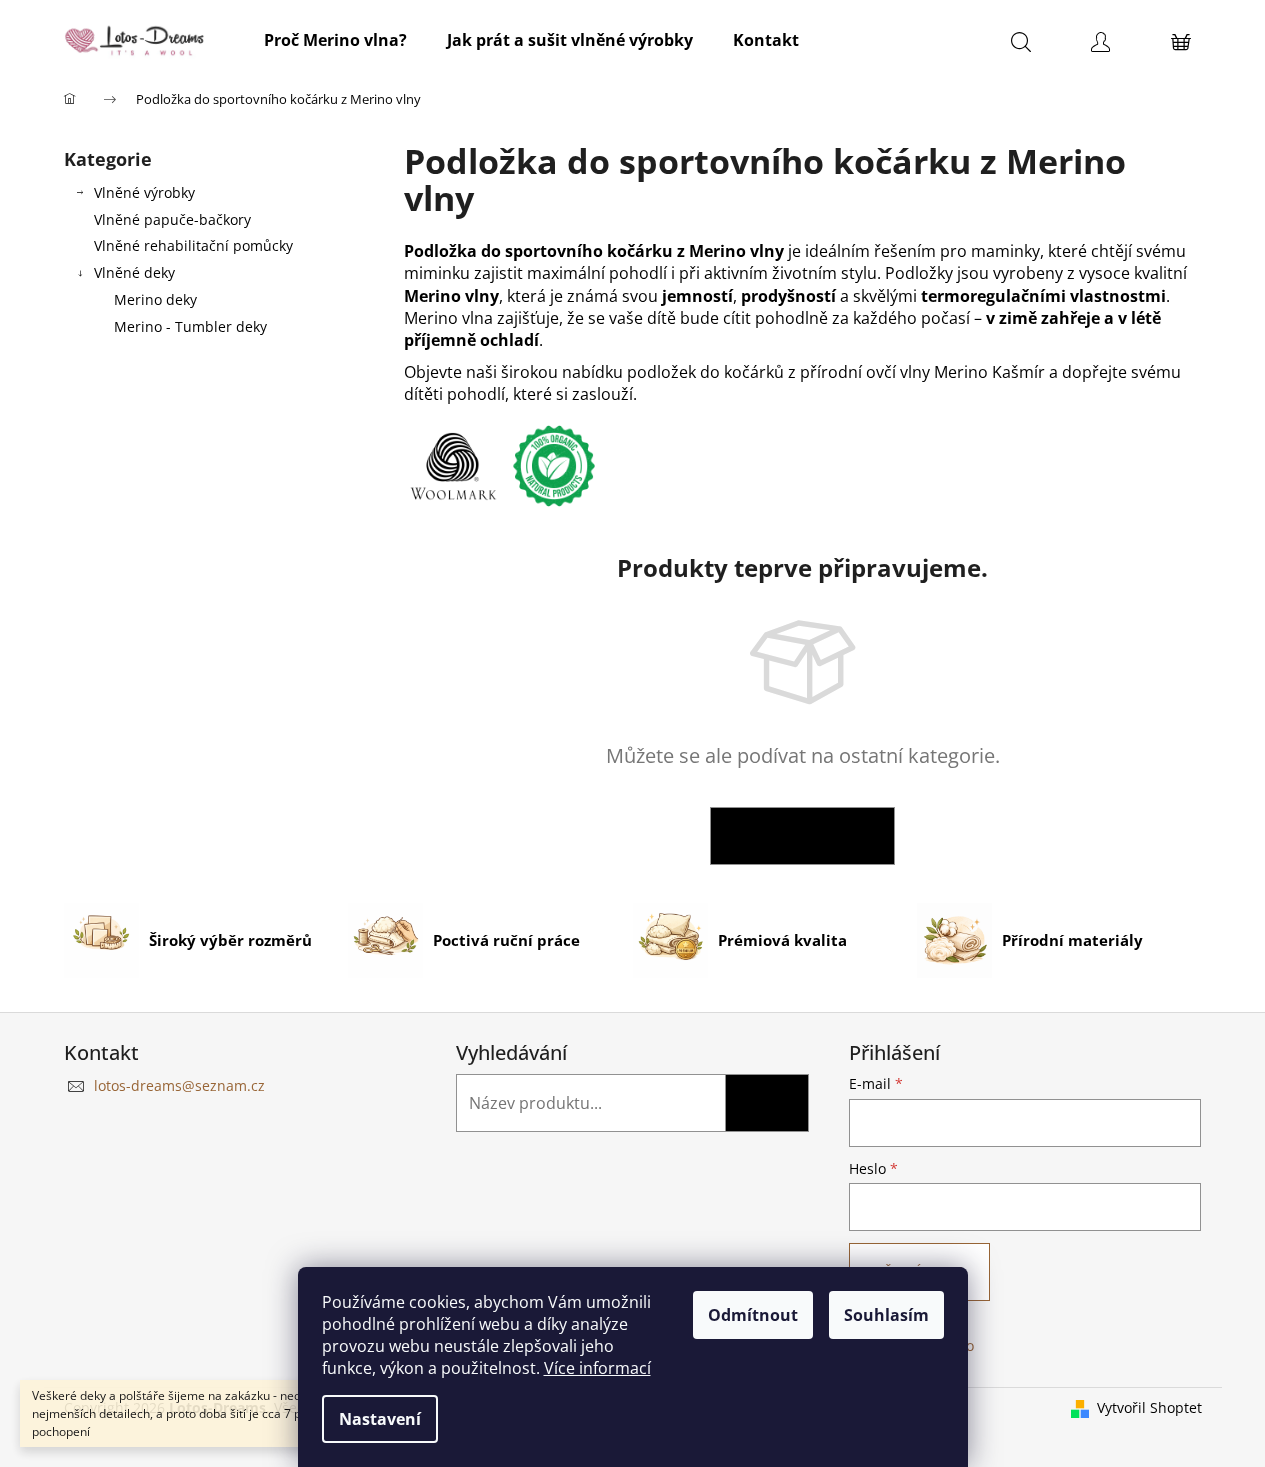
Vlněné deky (134, 272)
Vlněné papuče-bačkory (172, 219)
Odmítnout (753, 1315)
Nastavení (380, 1419)
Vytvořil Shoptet (1149, 1407)
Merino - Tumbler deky (190, 326)
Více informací (597, 1368)
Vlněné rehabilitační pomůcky (193, 245)
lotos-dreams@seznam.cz (179, 1085)
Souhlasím (886, 1315)
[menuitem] (335, 40)
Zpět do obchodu (802, 835)
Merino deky (155, 299)
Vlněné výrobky (144, 192)
